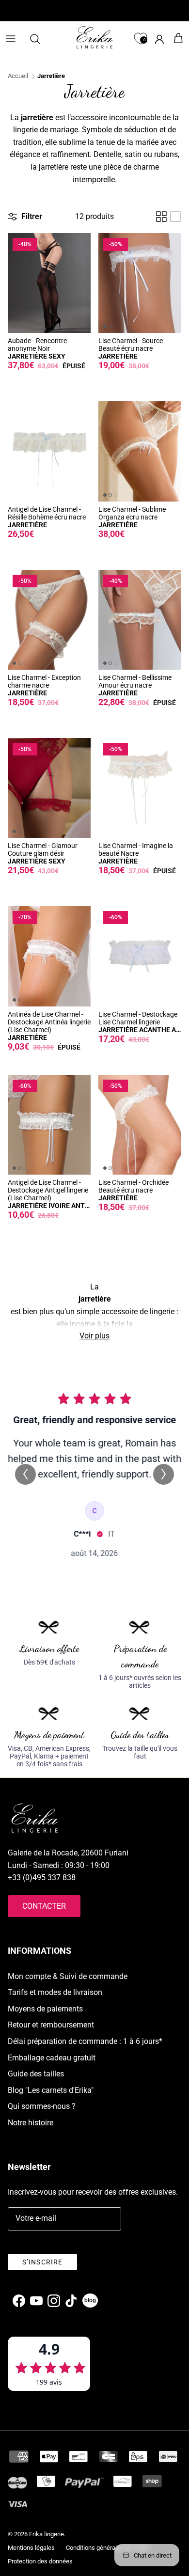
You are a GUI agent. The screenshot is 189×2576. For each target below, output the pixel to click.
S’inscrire (42, 2262)
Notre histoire (31, 2123)
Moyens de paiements (45, 2009)
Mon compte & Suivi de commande (68, 1976)
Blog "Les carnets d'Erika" (51, 2090)
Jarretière (51, 76)
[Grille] (161, 217)
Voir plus (94, 1336)
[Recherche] (40, 39)
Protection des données (40, 2561)
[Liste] (175, 217)
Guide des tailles (36, 2074)
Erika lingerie (47, 2534)
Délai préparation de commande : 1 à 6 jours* (85, 2041)
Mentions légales (31, 2548)
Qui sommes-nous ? (42, 2106)
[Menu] (11, 39)
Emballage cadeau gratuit (52, 2058)
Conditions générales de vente (107, 2548)
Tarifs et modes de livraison (55, 1992)
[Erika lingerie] (94, 37)
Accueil (18, 76)
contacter (44, 1906)
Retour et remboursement (51, 2025)
